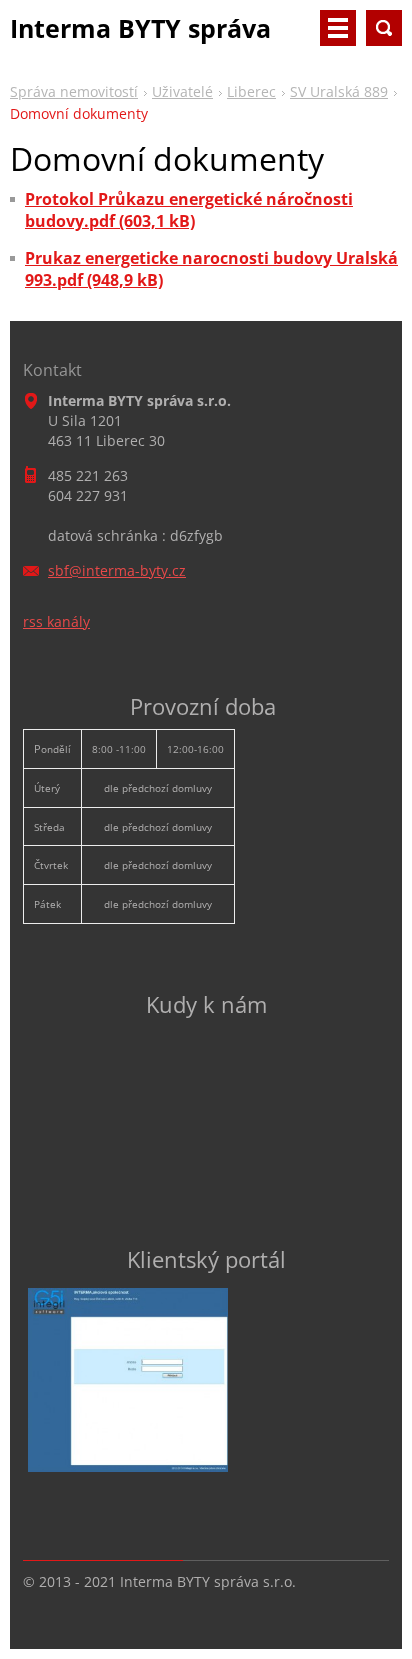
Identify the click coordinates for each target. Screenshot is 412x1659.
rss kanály (56, 621)
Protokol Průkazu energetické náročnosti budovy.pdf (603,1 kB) (189, 210)
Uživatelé (182, 91)
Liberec (251, 91)
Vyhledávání (384, 28)
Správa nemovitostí (74, 91)
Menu (338, 28)
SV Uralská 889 (339, 91)
